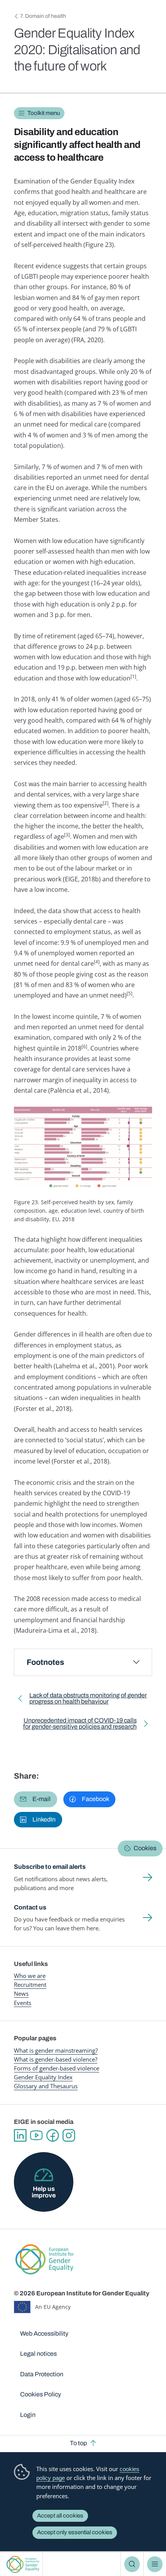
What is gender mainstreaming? (56, 2050)
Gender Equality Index (43, 2077)
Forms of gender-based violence (57, 2068)
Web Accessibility (44, 2333)
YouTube (36, 2136)
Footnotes (45, 1662)
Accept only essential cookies (75, 2532)
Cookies (145, 1848)
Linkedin (20, 2136)
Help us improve (44, 2192)
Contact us (30, 1907)
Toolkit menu (44, 113)
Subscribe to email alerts (50, 1867)
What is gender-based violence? (56, 2059)
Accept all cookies (60, 2516)
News (21, 1993)
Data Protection (42, 2374)
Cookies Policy (41, 2394)
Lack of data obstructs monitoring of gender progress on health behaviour (88, 1700)
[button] (36, 1799)
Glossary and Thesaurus (46, 2086)
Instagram (69, 2136)
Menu (155, 2564)
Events (23, 2003)
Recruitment (30, 1985)
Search (132, 2564)
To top (78, 2443)
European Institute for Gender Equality (23, 2564)
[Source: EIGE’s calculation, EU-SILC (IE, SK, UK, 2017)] (83, 1147)
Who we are (30, 1976)
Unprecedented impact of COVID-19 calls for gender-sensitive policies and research (77, 1725)
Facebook (53, 2136)
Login (28, 2415)
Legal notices (38, 2354)
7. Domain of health (43, 16)
